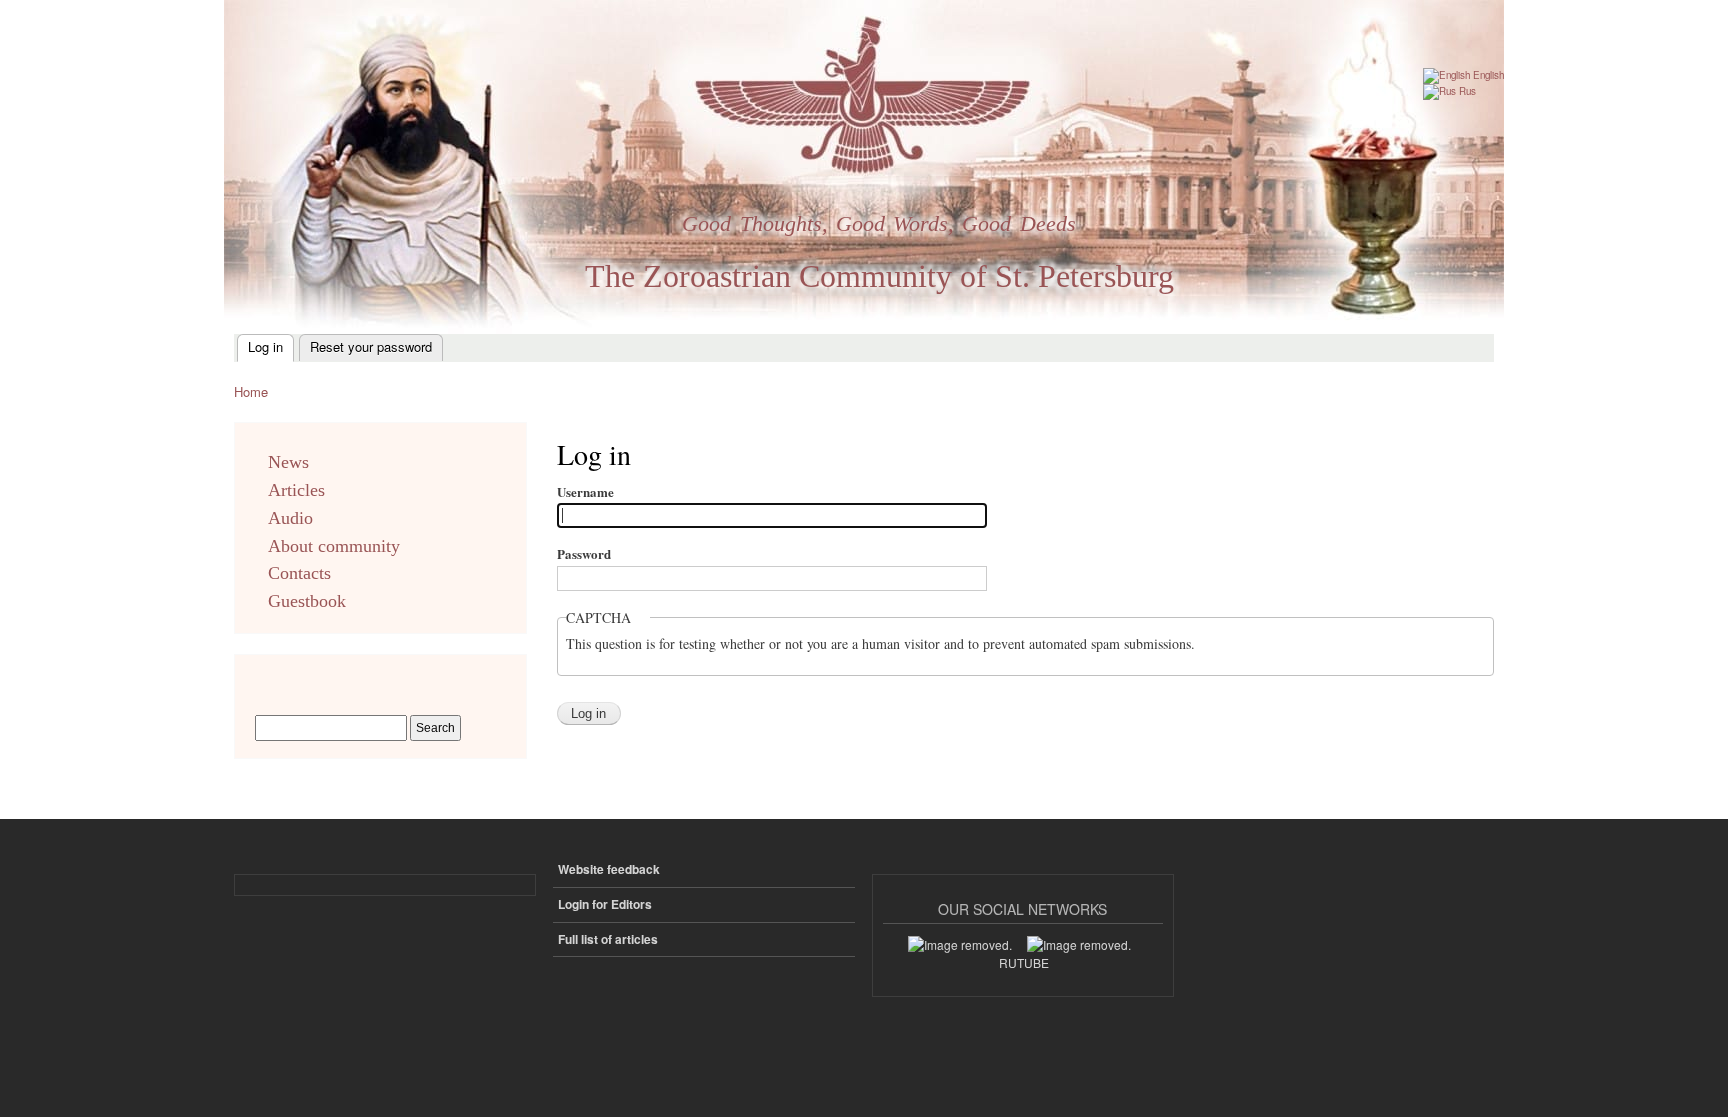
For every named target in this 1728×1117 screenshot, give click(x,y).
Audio (290, 518)
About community (334, 546)
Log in (265, 346)
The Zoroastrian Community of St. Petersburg (879, 276)
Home (251, 391)
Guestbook (307, 601)
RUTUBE (1024, 962)
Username (585, 491)
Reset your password (371, 346)
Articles (296, 490)
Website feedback (609, 869)
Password (584, 553)
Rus (1466, 91)
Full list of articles (608, 939)
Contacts (299, 573)
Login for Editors (605, 904)
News (288, 462)
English (1487, 75)
